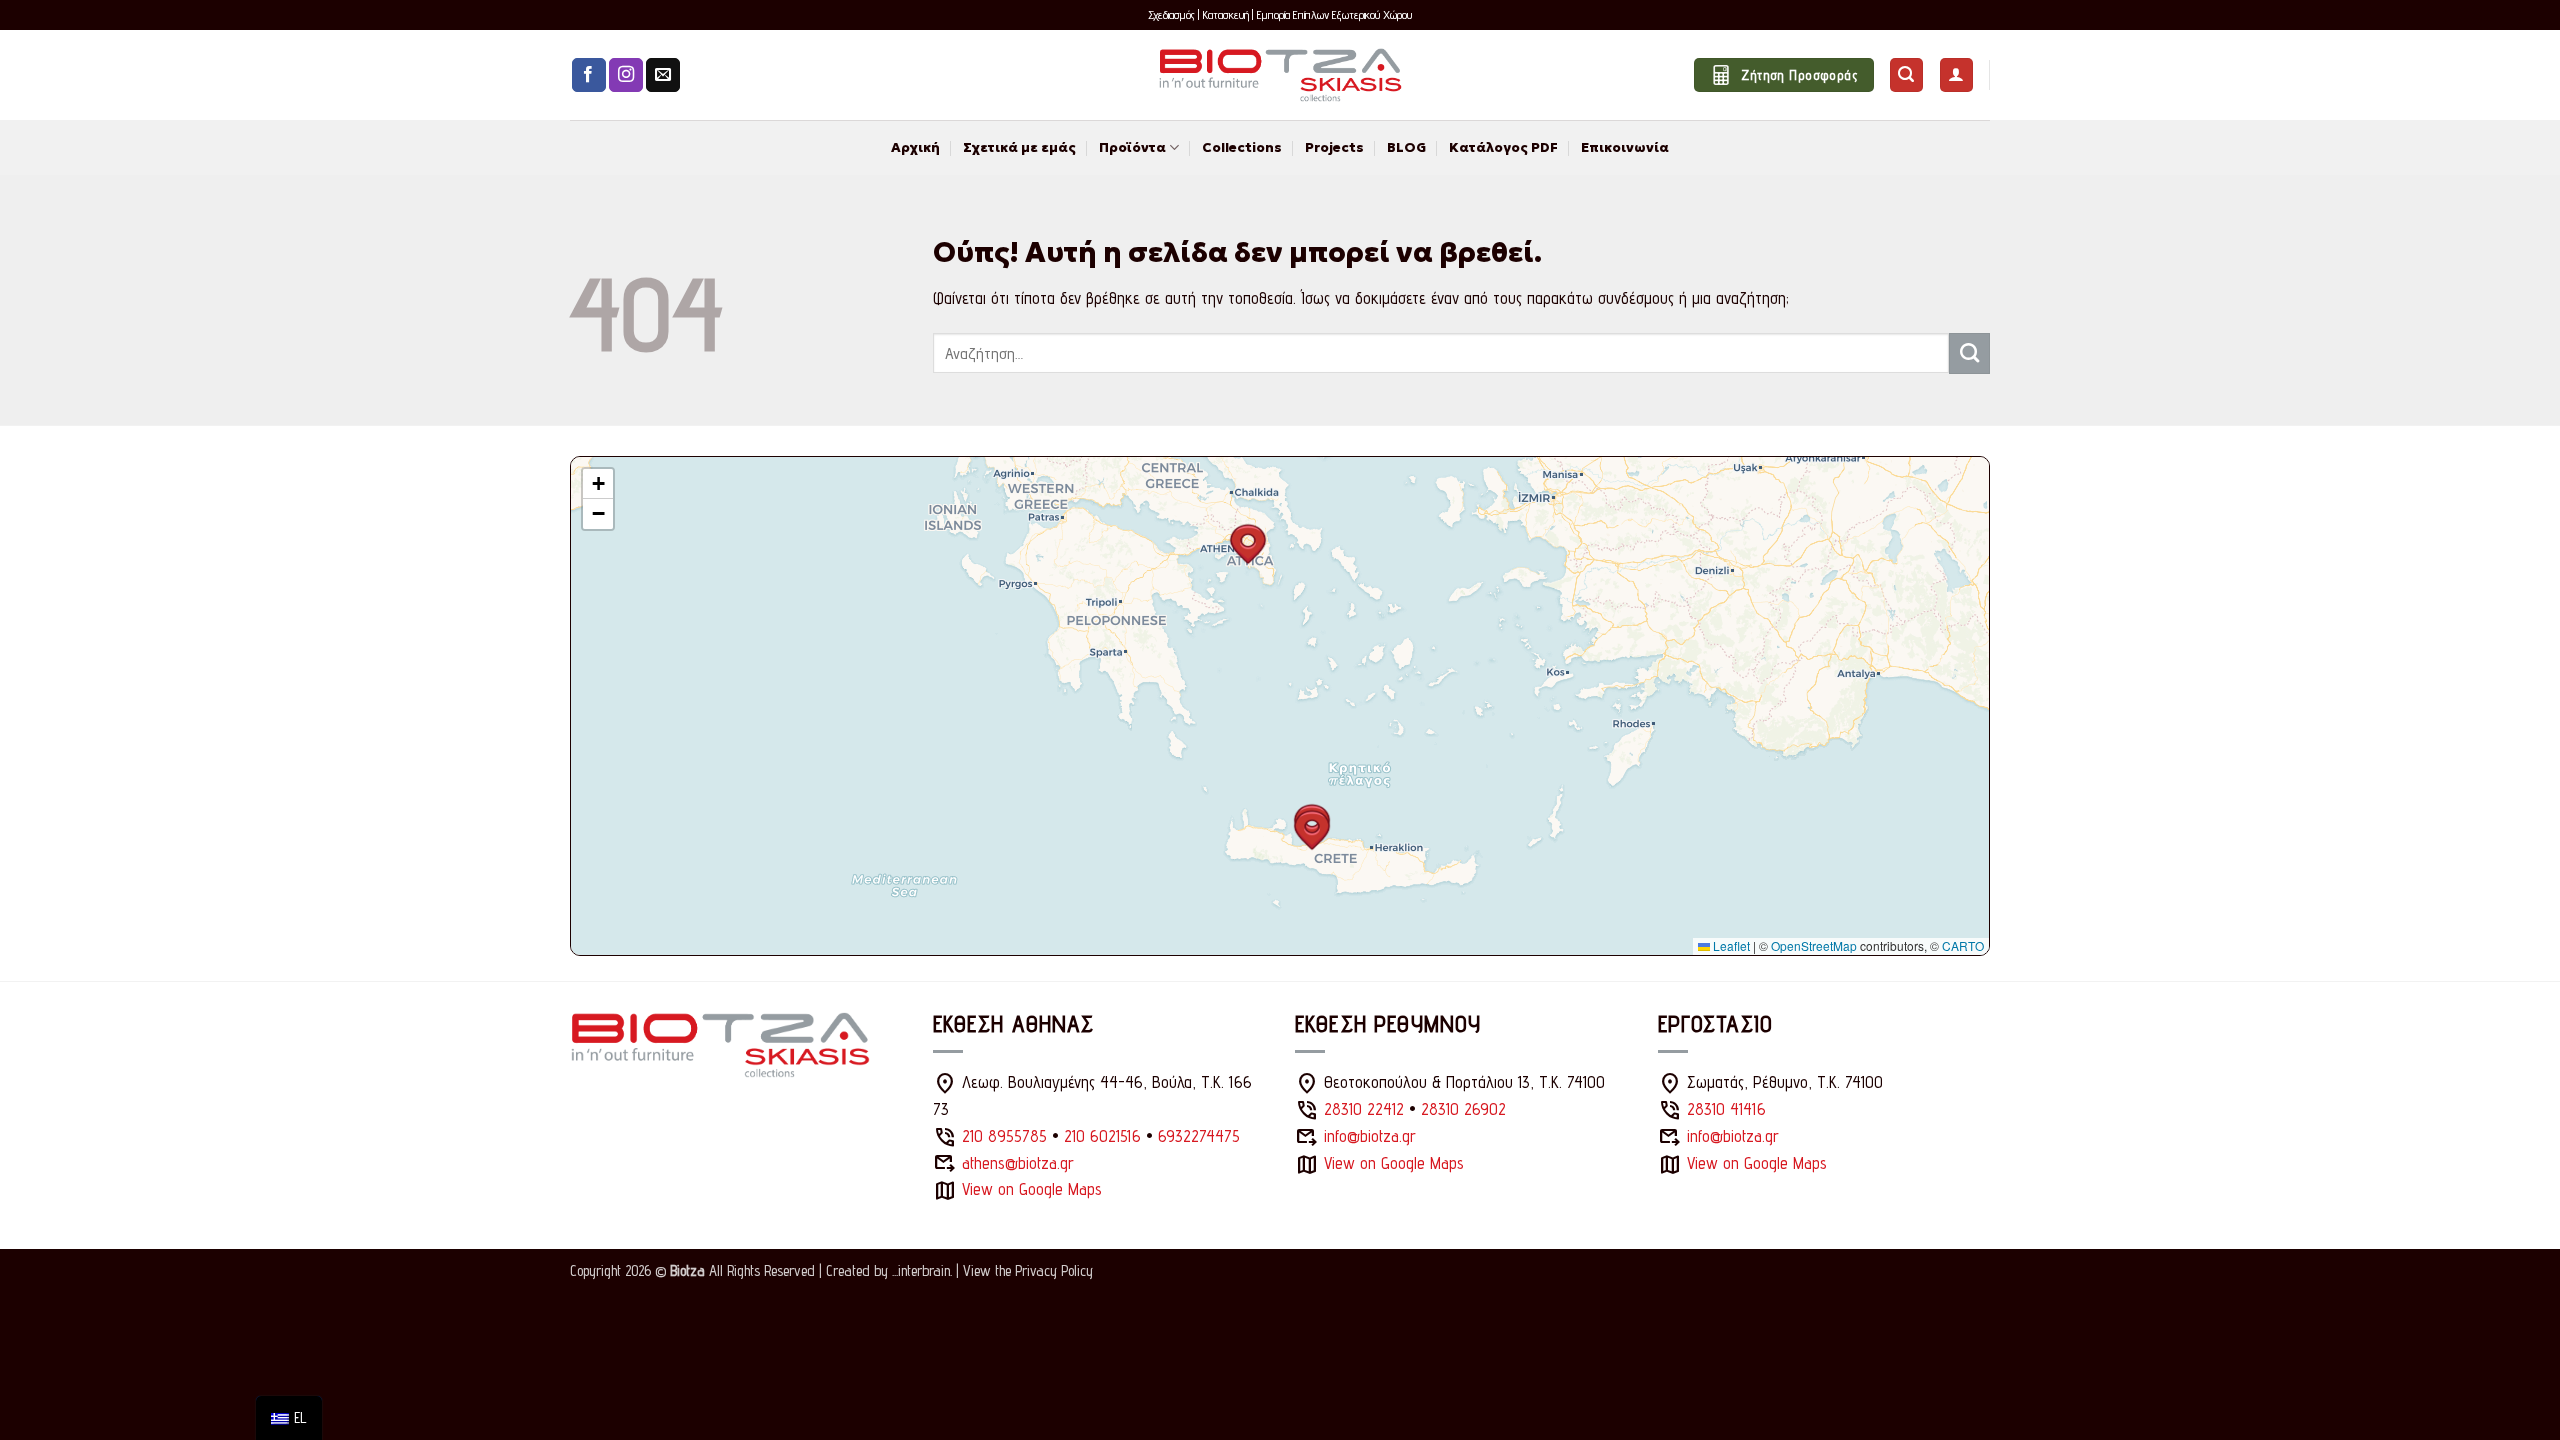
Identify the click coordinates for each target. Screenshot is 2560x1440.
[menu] (289, 1418)
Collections (1242, 147)
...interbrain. (922, 1270)
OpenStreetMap (1814, 945)
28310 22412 (1364, 1109)
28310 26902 (1463, 1109)
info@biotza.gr (1370, 1136)
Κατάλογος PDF (1503, 147)
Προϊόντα (1132, 147)
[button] (1906, 75)
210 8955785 (1004, 1136)
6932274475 (1199, 1136)
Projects (1334, 147)
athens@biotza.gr (1018, 1163)
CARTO (1963, 945)
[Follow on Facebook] (589, 75)
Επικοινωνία (1625, 147)
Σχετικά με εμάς (1019, 147)
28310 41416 (1726, 1109)
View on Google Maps (1032, 1189)
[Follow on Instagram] (626, 75)
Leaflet (1730, 945)
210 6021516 (1102, 1136)
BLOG (1406, 147)
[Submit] (1969, 353)
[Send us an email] (663, 75)
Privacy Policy (1054, 1270)
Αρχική (915, 147)
